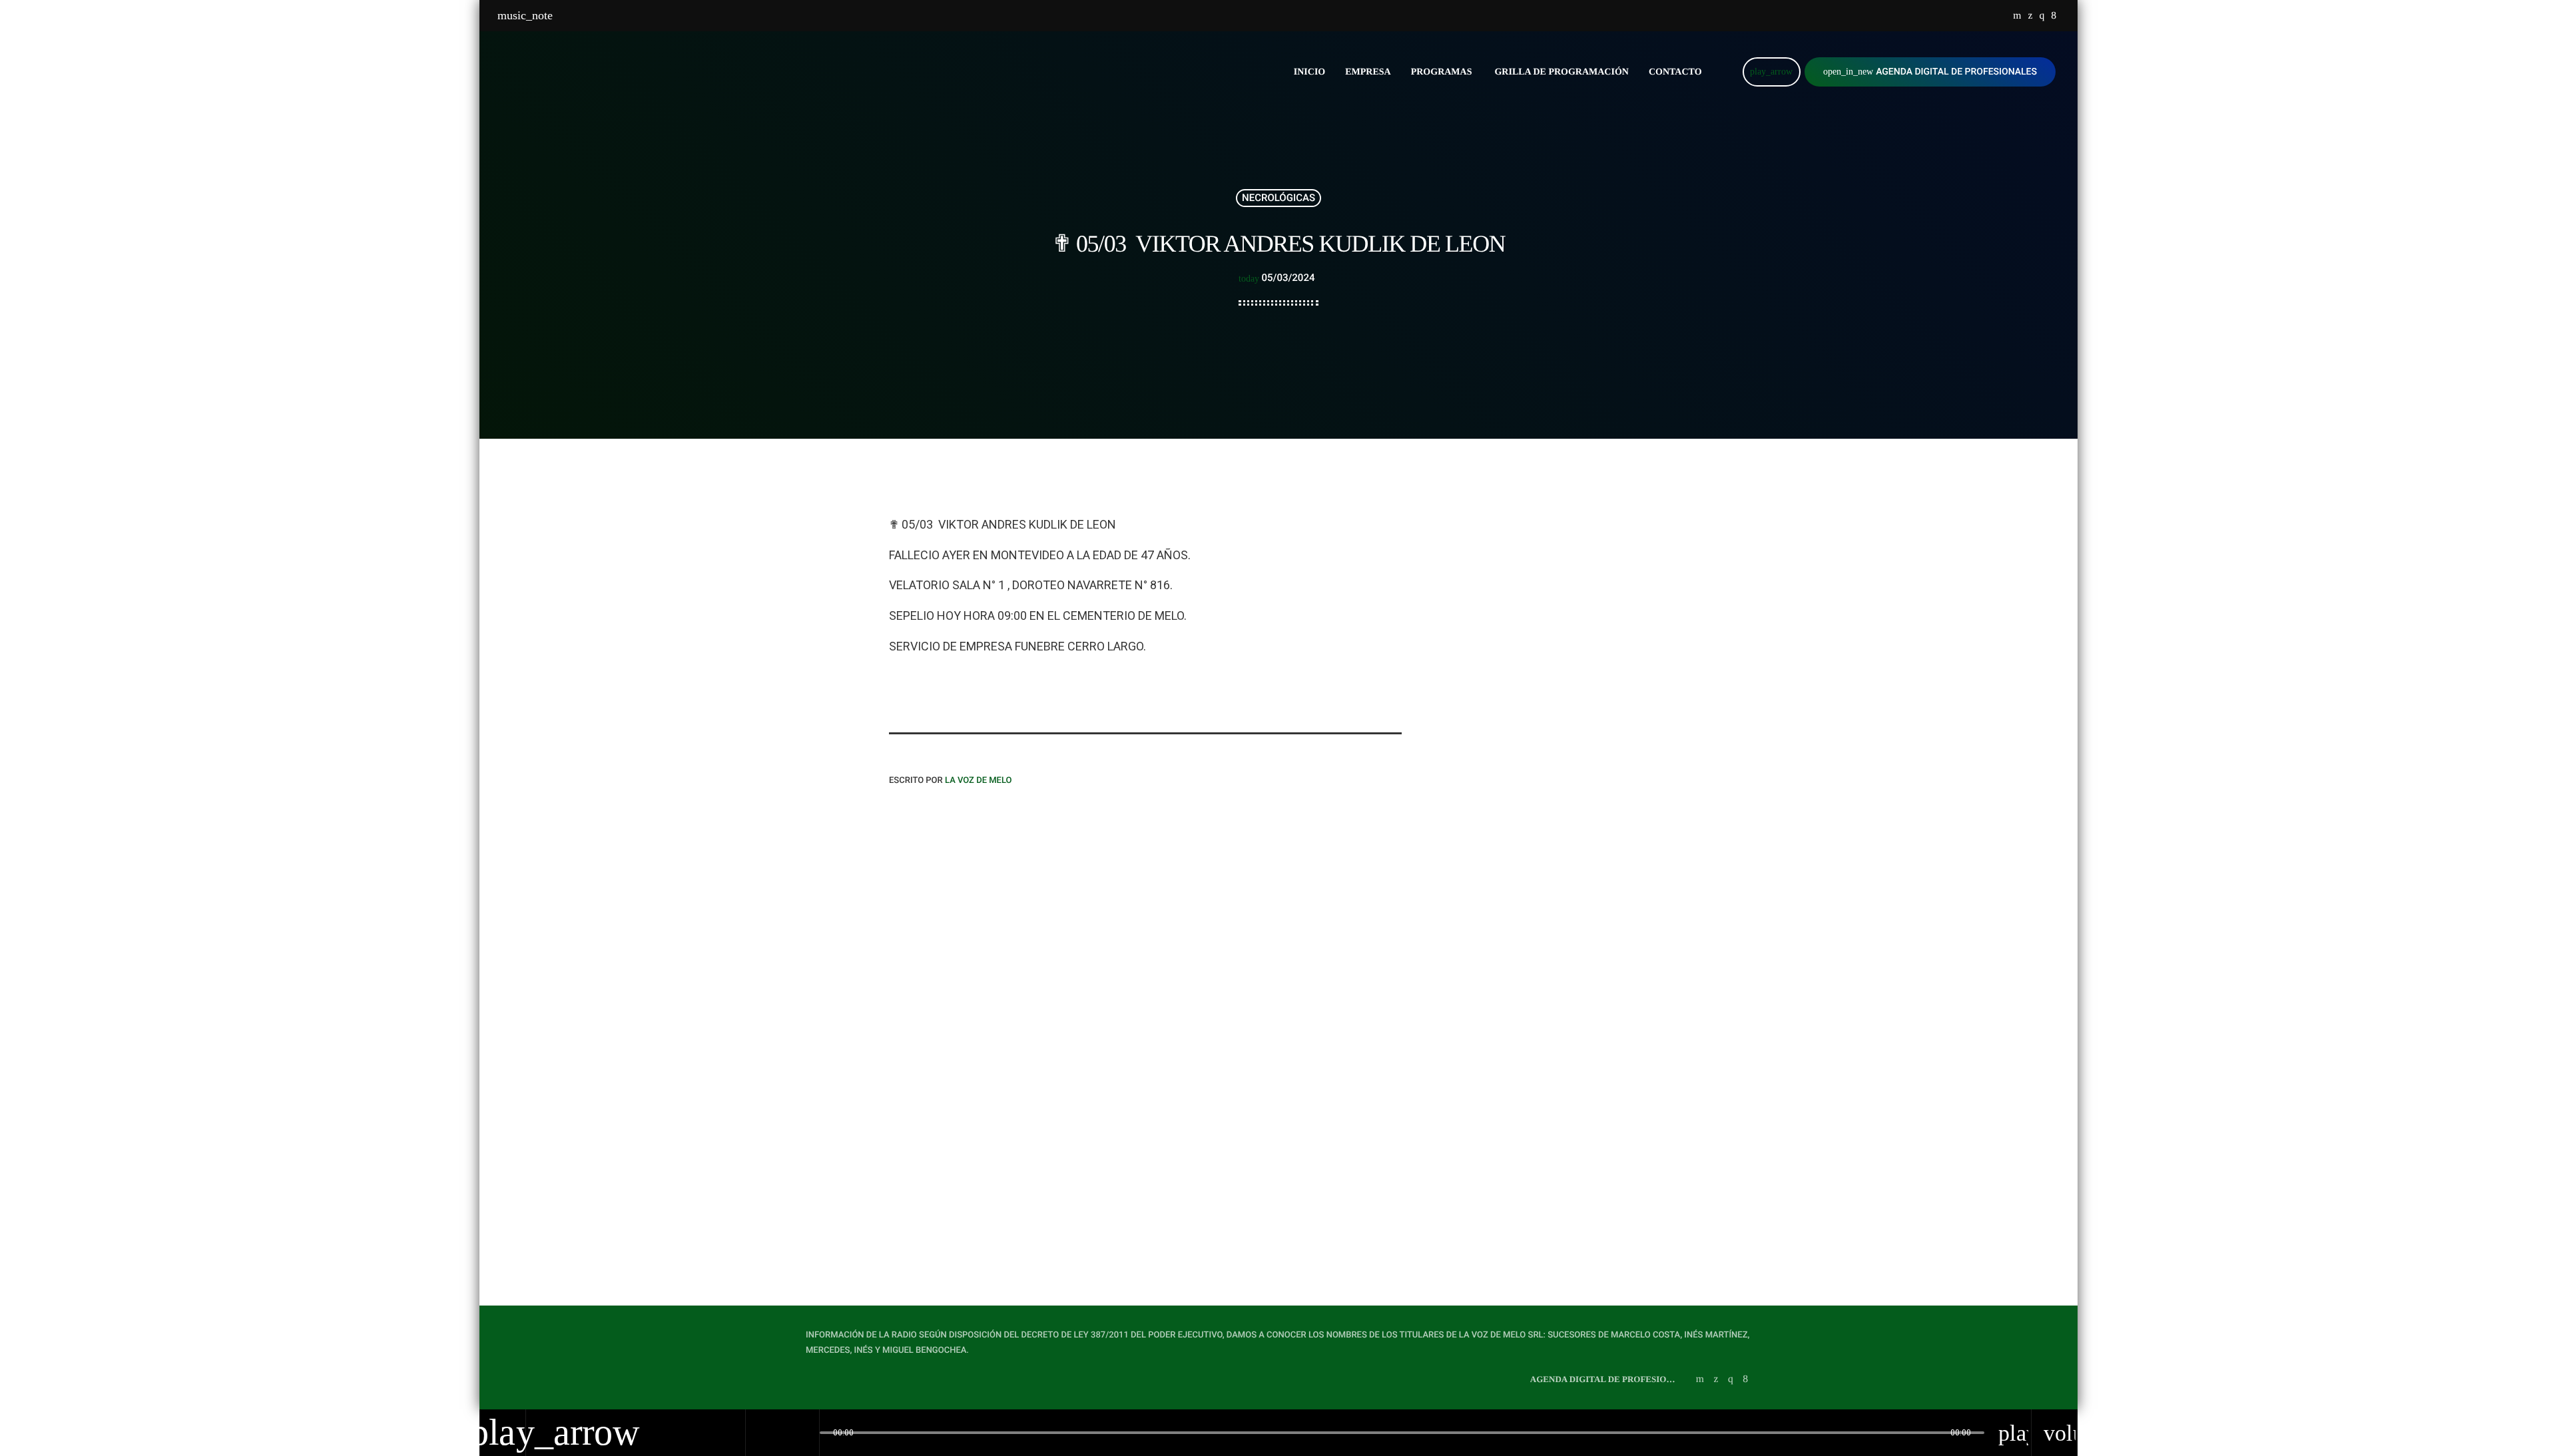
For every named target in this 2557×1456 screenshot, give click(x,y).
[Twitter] (2030, 16)
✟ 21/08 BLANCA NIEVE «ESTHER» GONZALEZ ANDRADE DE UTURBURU (1278, 1119)
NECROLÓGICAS (1278, 198)
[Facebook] (2054, 16)
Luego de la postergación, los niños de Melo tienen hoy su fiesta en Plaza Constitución (1567, 712)
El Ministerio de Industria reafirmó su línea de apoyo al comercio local (1566, 576)
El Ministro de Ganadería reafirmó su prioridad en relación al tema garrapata (1575, 848)
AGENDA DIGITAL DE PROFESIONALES (1930, 72)
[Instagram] (2042, 16)
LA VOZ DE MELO (979, 781)
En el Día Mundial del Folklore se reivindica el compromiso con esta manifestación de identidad (1575, 644)
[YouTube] (2017, 16)
